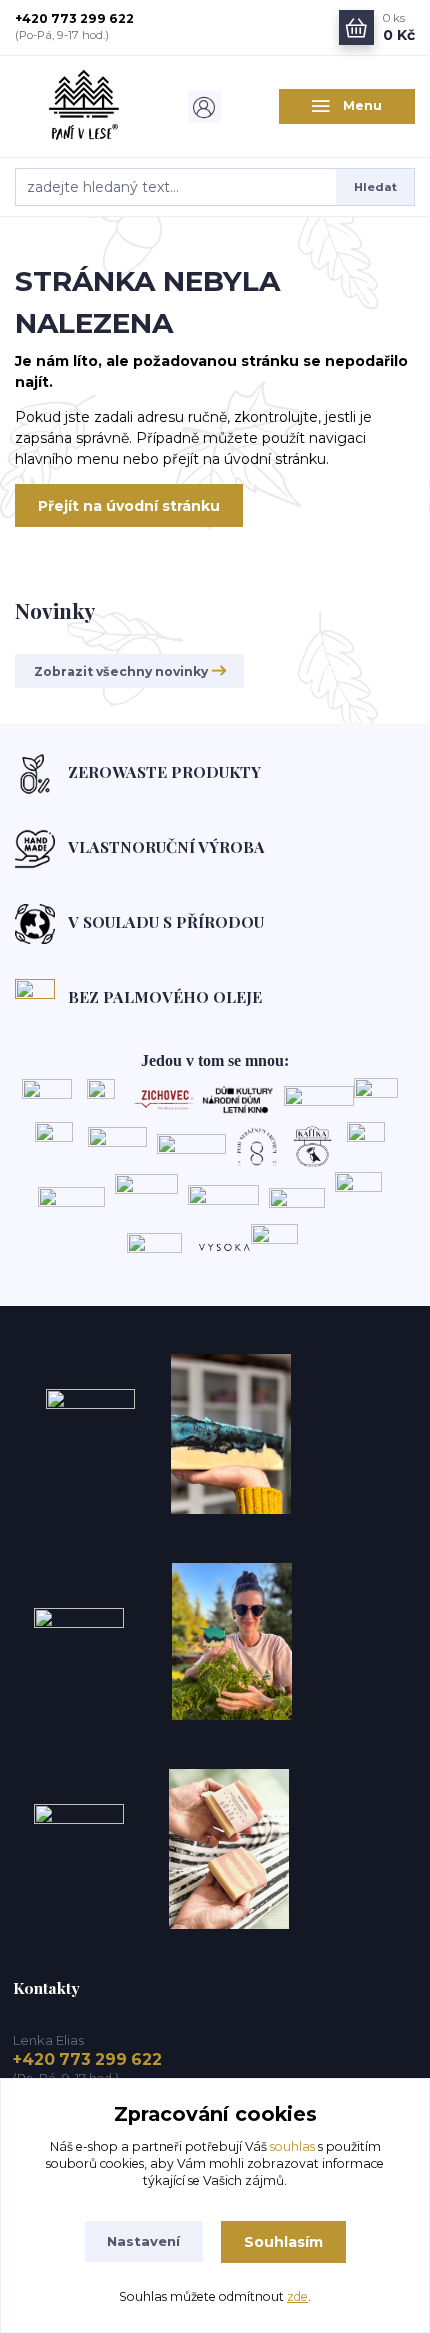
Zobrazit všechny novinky (121, 671)
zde (297, 2296)
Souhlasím (283, 2242)
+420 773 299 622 (74, 18)
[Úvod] (83, 106)
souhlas (292, 2146)
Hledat (375, 187)
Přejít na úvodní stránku (129, 506)
